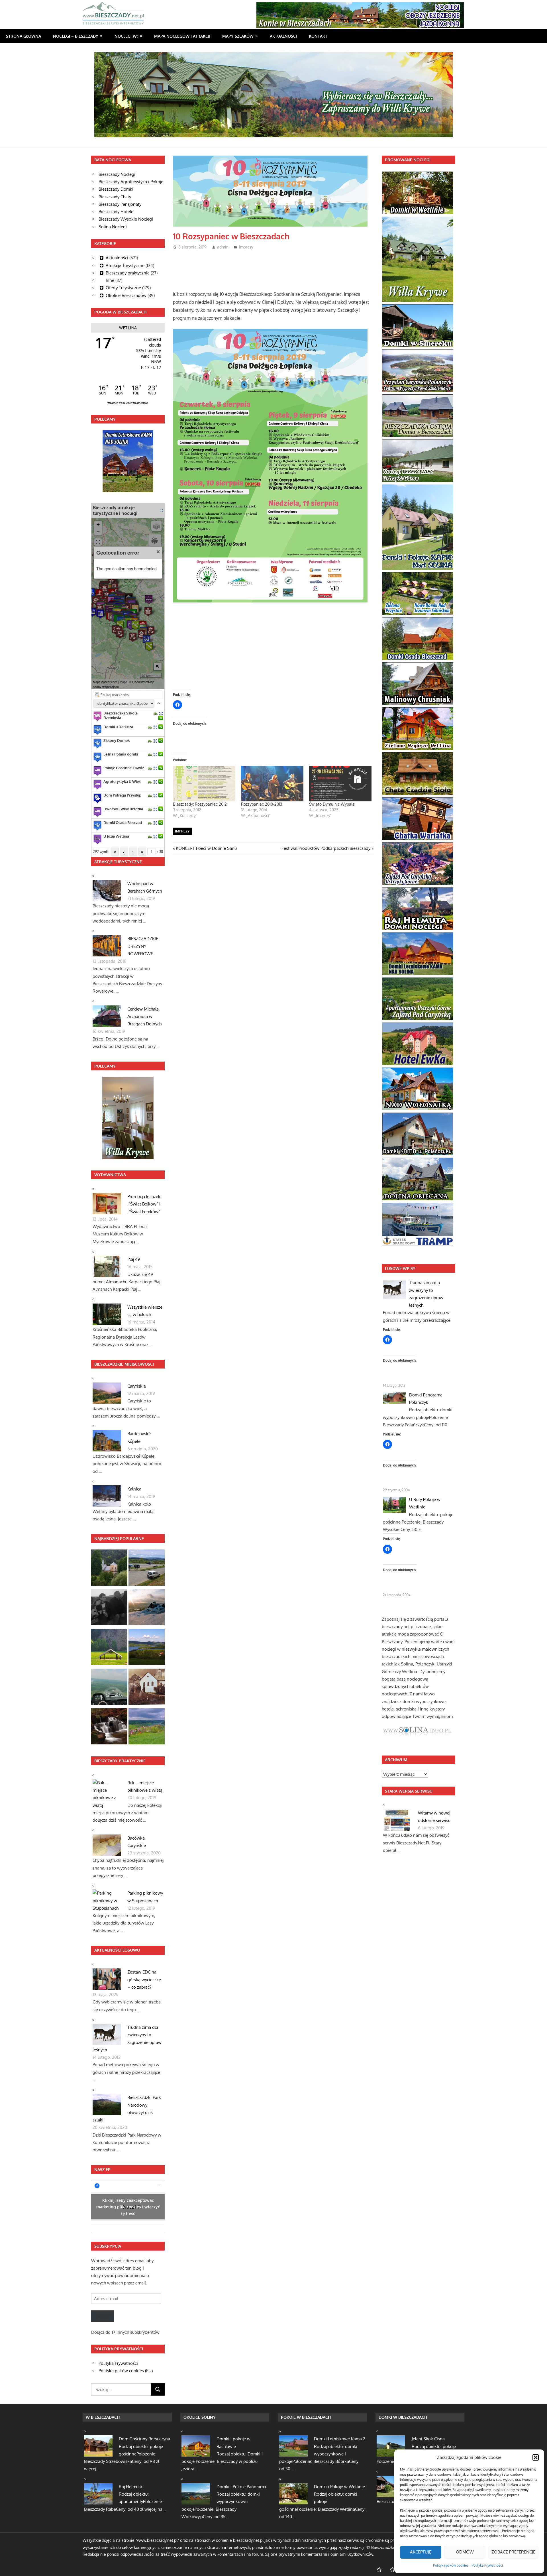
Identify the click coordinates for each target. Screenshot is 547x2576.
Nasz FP (102, 2169)
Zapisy (103, 2316)
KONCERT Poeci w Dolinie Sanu (206, 848)
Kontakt (318, 36)
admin (223, 247)
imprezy (182, 831)
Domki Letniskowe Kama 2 (340, 2439)
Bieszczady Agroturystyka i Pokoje (131, 182)
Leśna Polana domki (121, 754)
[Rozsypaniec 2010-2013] (272, 784)
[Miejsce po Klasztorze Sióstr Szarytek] (147, 1688)
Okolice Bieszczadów (126, 295)
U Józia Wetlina (116, 836)
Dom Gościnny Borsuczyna (144, 2439)
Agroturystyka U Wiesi (122, 781)
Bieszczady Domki (116, 189)
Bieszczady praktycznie (128, 273)
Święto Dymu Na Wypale (332, 804)
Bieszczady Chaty (115, 197)
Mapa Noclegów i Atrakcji (182, 36)
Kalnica (134, 1489)
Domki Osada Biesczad (123, 822)
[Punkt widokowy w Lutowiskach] (147, 1569)
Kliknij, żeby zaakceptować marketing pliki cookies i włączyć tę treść (128, 2207)
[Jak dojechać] (156, 713)
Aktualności (283, 36)
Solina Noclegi (113, 227)
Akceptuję (421, 2552)
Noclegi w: (126, 36)
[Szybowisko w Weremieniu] (109, 1688)
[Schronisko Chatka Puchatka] (147, 1608)
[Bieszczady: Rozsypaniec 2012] (204, 784)
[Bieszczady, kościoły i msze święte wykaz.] (109, 1569)
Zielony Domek (117, 740)
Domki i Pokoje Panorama (241, 2487)
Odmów (465, 2552)
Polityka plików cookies (451, 2565)
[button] (536, 2457)
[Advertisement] (277, 268)
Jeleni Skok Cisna (428, 2439)
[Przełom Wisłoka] (109, 1648)
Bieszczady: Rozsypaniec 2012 (200, 804)
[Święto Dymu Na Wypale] (340, 784)
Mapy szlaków (238, 36)
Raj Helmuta (130, 2487)
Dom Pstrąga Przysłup (122, 795)
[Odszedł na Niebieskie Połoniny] (109, 1608)
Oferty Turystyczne (123, 288)
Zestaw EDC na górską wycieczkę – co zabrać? (144, 1980)
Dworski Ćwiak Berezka (123, 809)
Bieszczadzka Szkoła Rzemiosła (121, 715)
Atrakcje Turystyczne (125, 265)
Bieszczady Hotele (116, 212)
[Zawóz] (147, 1727)
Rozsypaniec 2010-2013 (262, 804)
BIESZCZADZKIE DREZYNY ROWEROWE (143, 946)
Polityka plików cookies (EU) (126, 2371)
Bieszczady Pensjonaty (120, 204)
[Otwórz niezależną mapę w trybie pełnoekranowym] (162, 510)
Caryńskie (137, 1386)
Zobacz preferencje (513, 2552)
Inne (110, 280)
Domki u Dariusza (118, 727)
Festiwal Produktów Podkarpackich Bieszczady (326, 848)
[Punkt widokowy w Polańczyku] (147, 1648)
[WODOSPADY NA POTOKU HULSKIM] (109, 1727)
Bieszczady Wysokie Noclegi (126, 219)
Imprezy (246, 247)
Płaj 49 (134, 1259)
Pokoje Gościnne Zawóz (124, 768)
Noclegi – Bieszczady (76, 36)
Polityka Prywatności (487, 2565)
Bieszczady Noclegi (117, 174)
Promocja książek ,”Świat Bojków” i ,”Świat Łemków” (144, 1204)
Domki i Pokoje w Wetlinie (339, 2487)
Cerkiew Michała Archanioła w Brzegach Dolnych (144, 1017)
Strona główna (24, 36)
